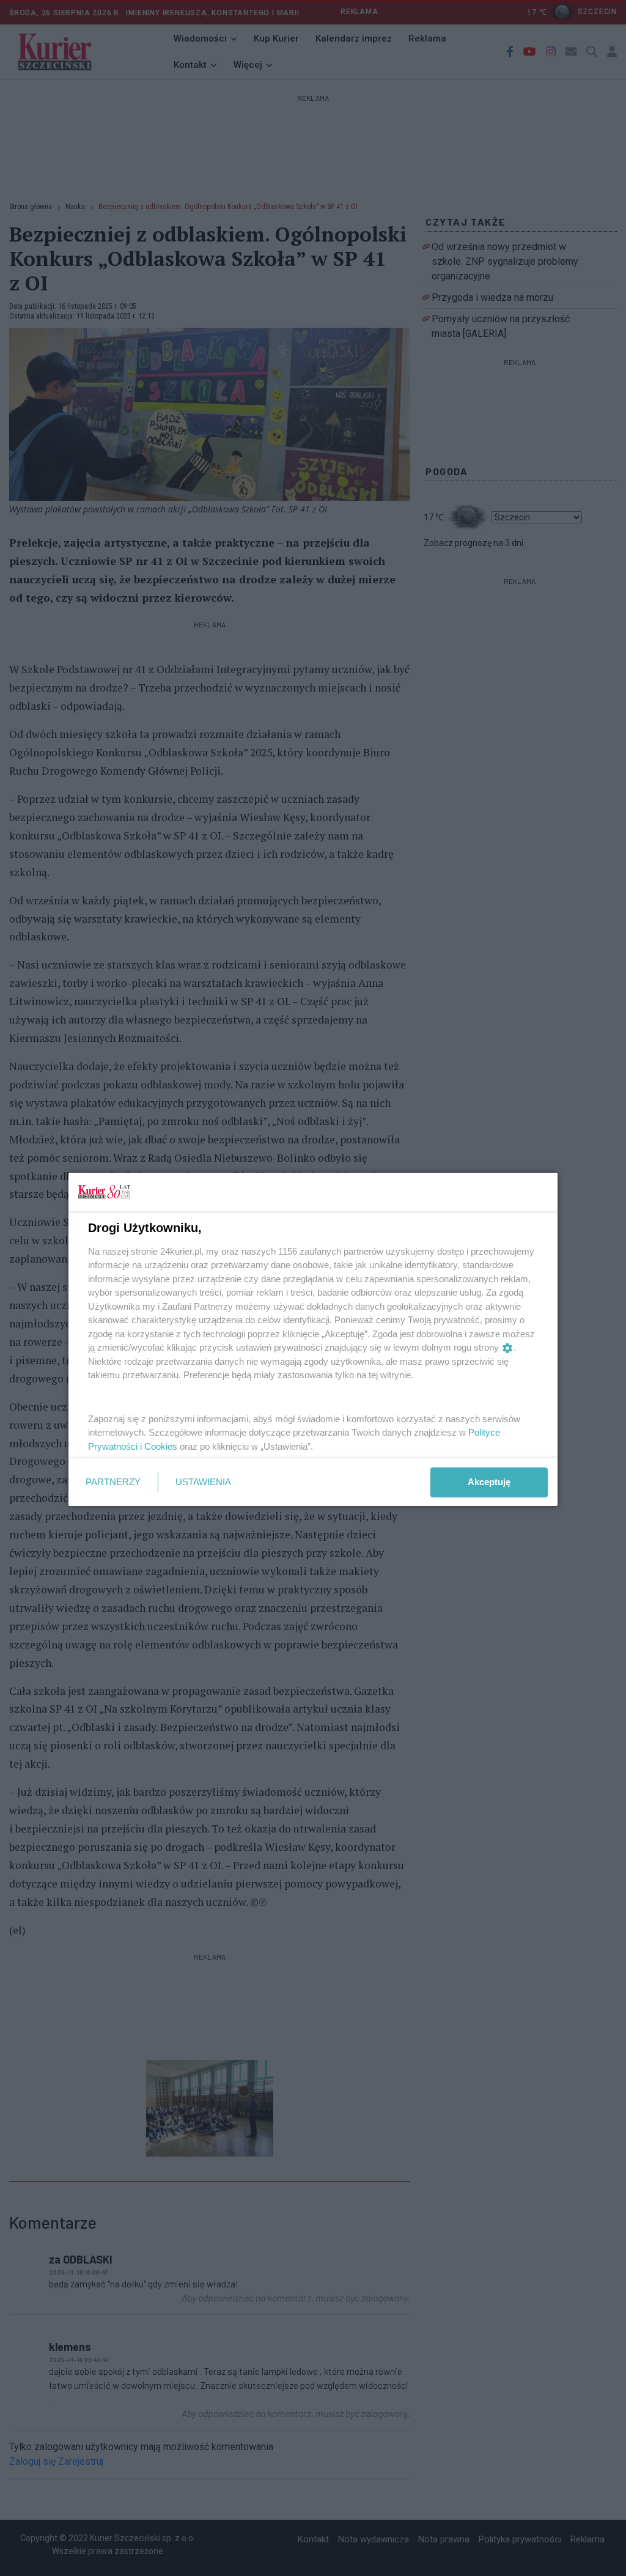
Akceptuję (489, 1482)
